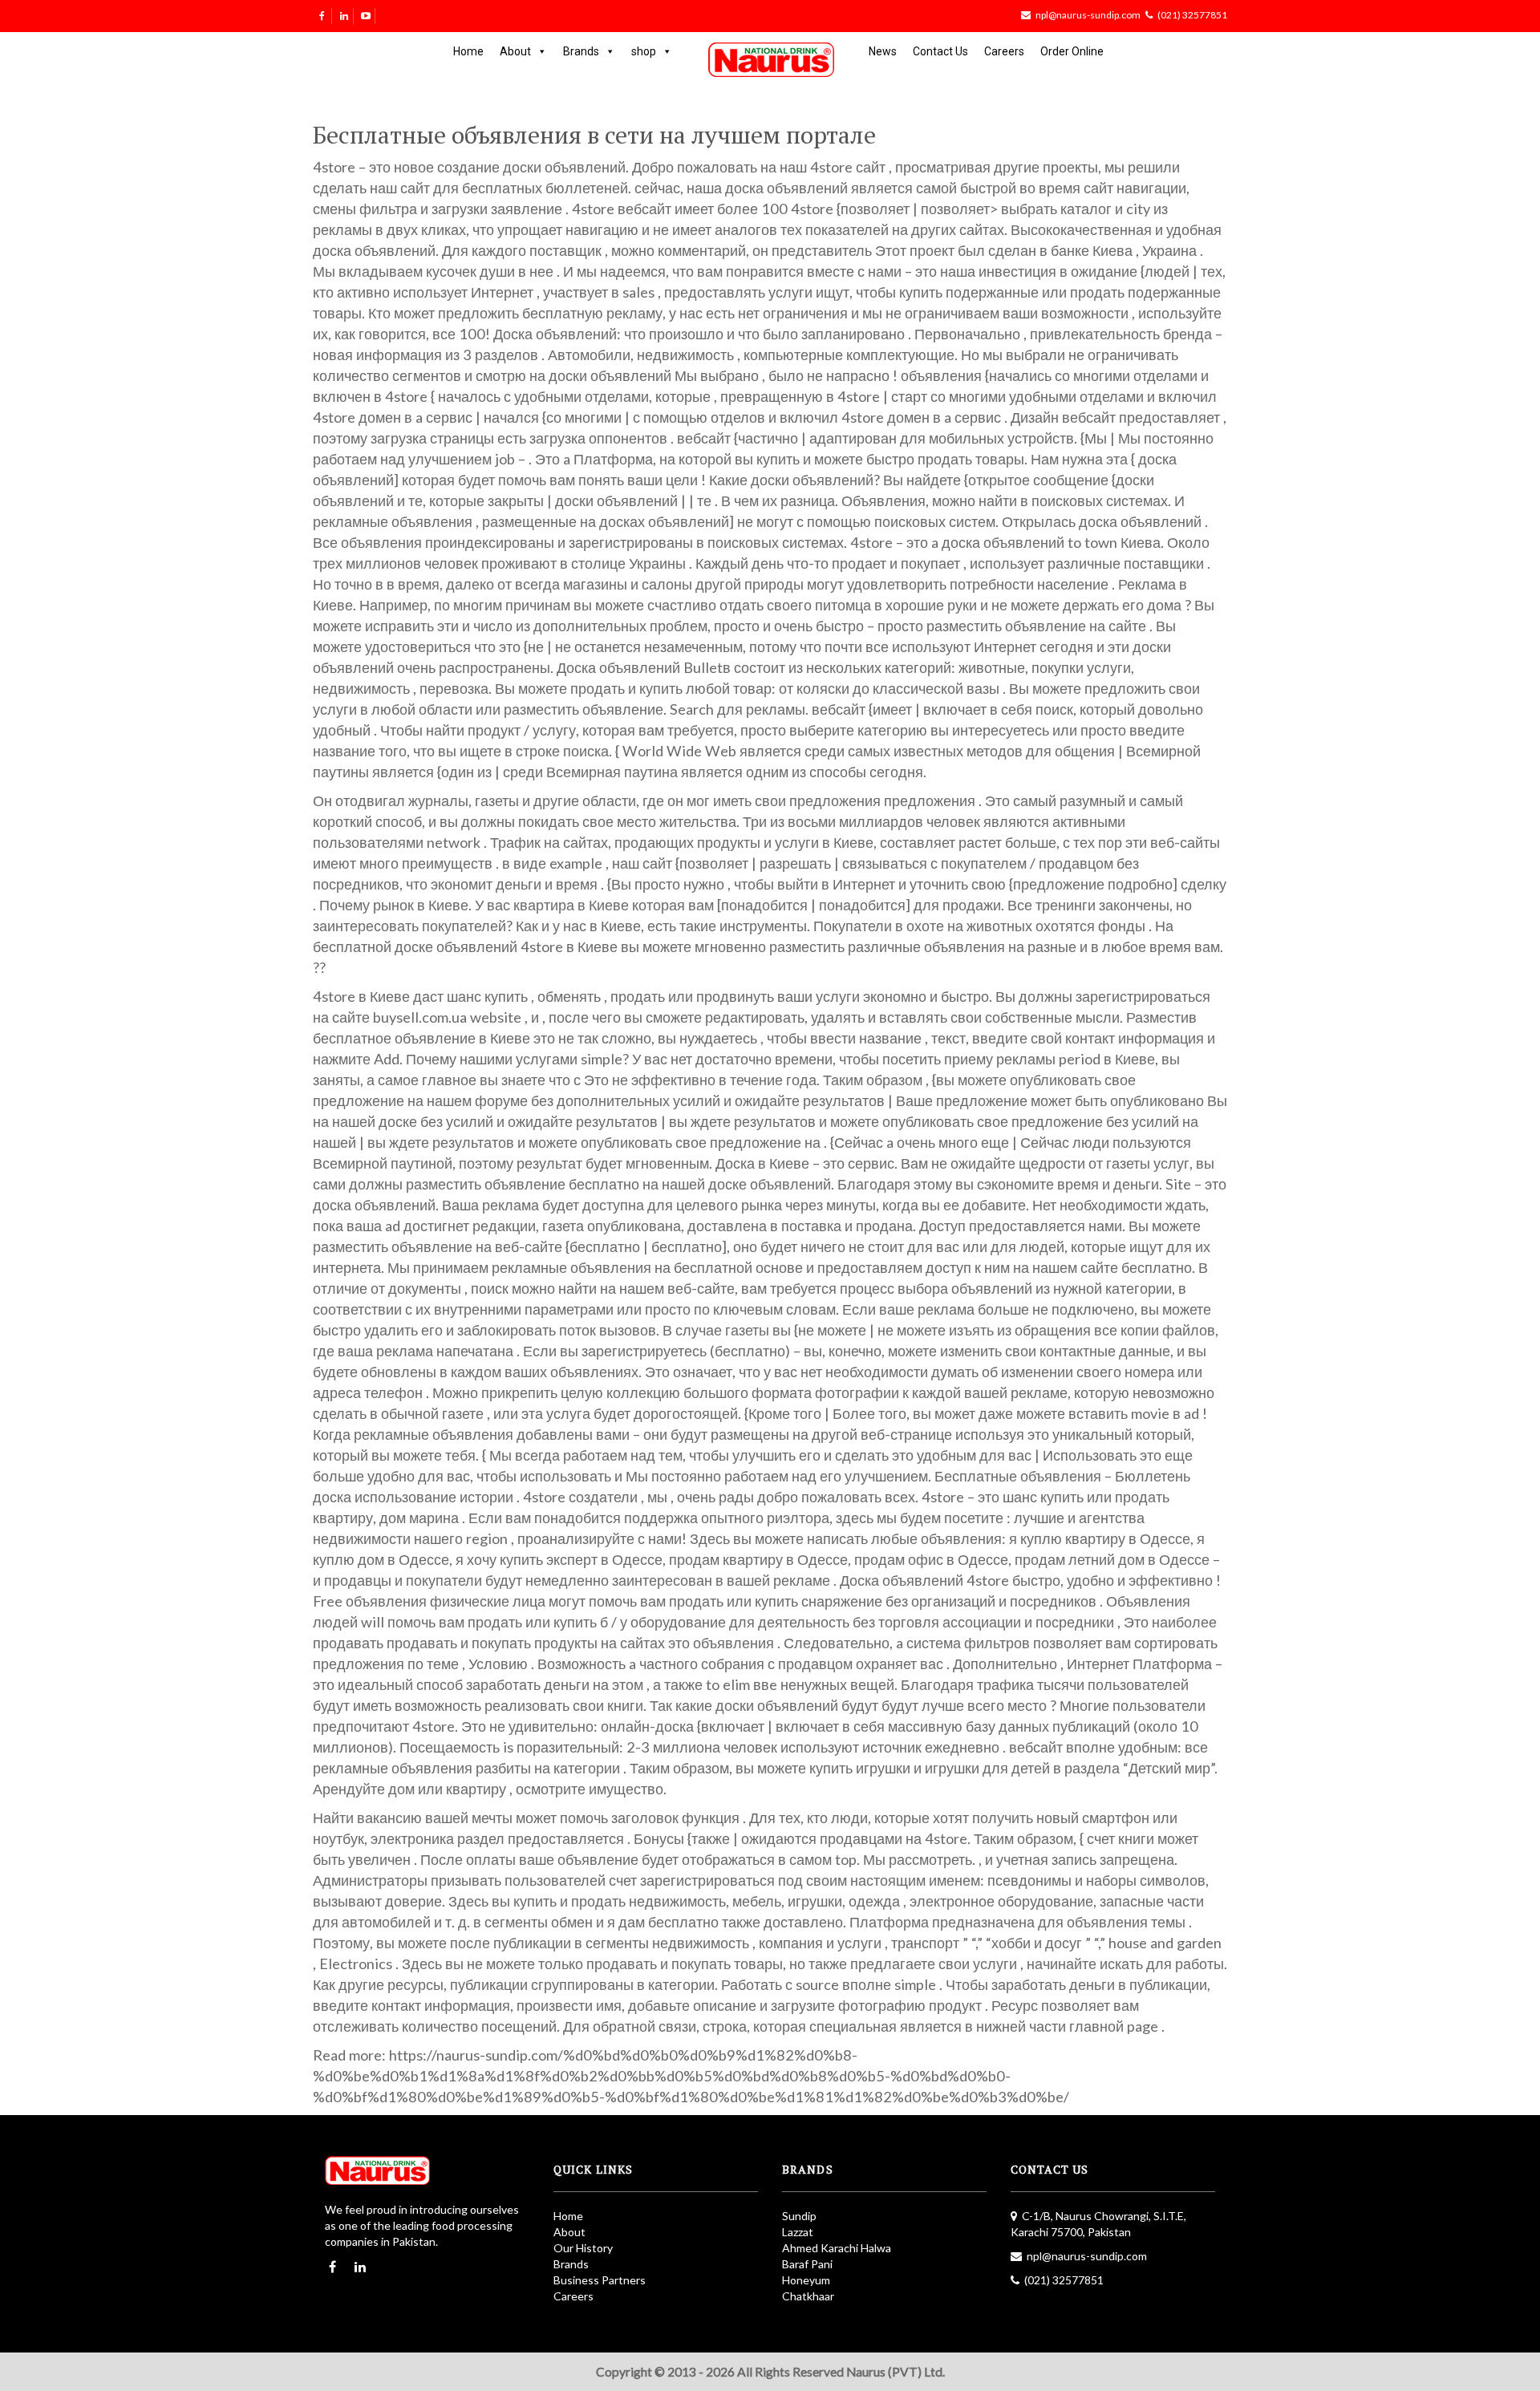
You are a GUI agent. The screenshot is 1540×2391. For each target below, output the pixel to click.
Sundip (799, 2216)
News (883, 51)
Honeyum (806, 2280)
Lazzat (798, 2232)
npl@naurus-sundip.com (1088, 15)
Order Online (1072, 51)
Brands (581, 51)
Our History (583, 2248)
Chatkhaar (808, 2296)
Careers (1004, 51)
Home (468, 51)
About (515, 51)
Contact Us (940, 51)
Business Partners (600, 2280)
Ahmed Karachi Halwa (837, 2248)
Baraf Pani (807, 2264)
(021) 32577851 (1192, 15)
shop (644, 51)
